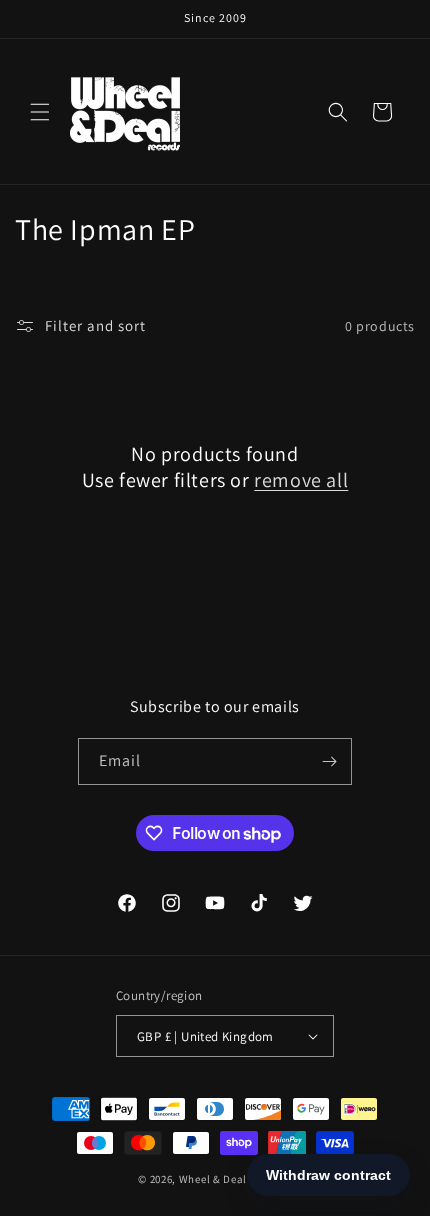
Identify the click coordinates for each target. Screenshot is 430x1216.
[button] (40, 112)
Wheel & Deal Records (235, 1179)
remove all (301, 480)
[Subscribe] (329, 761)
